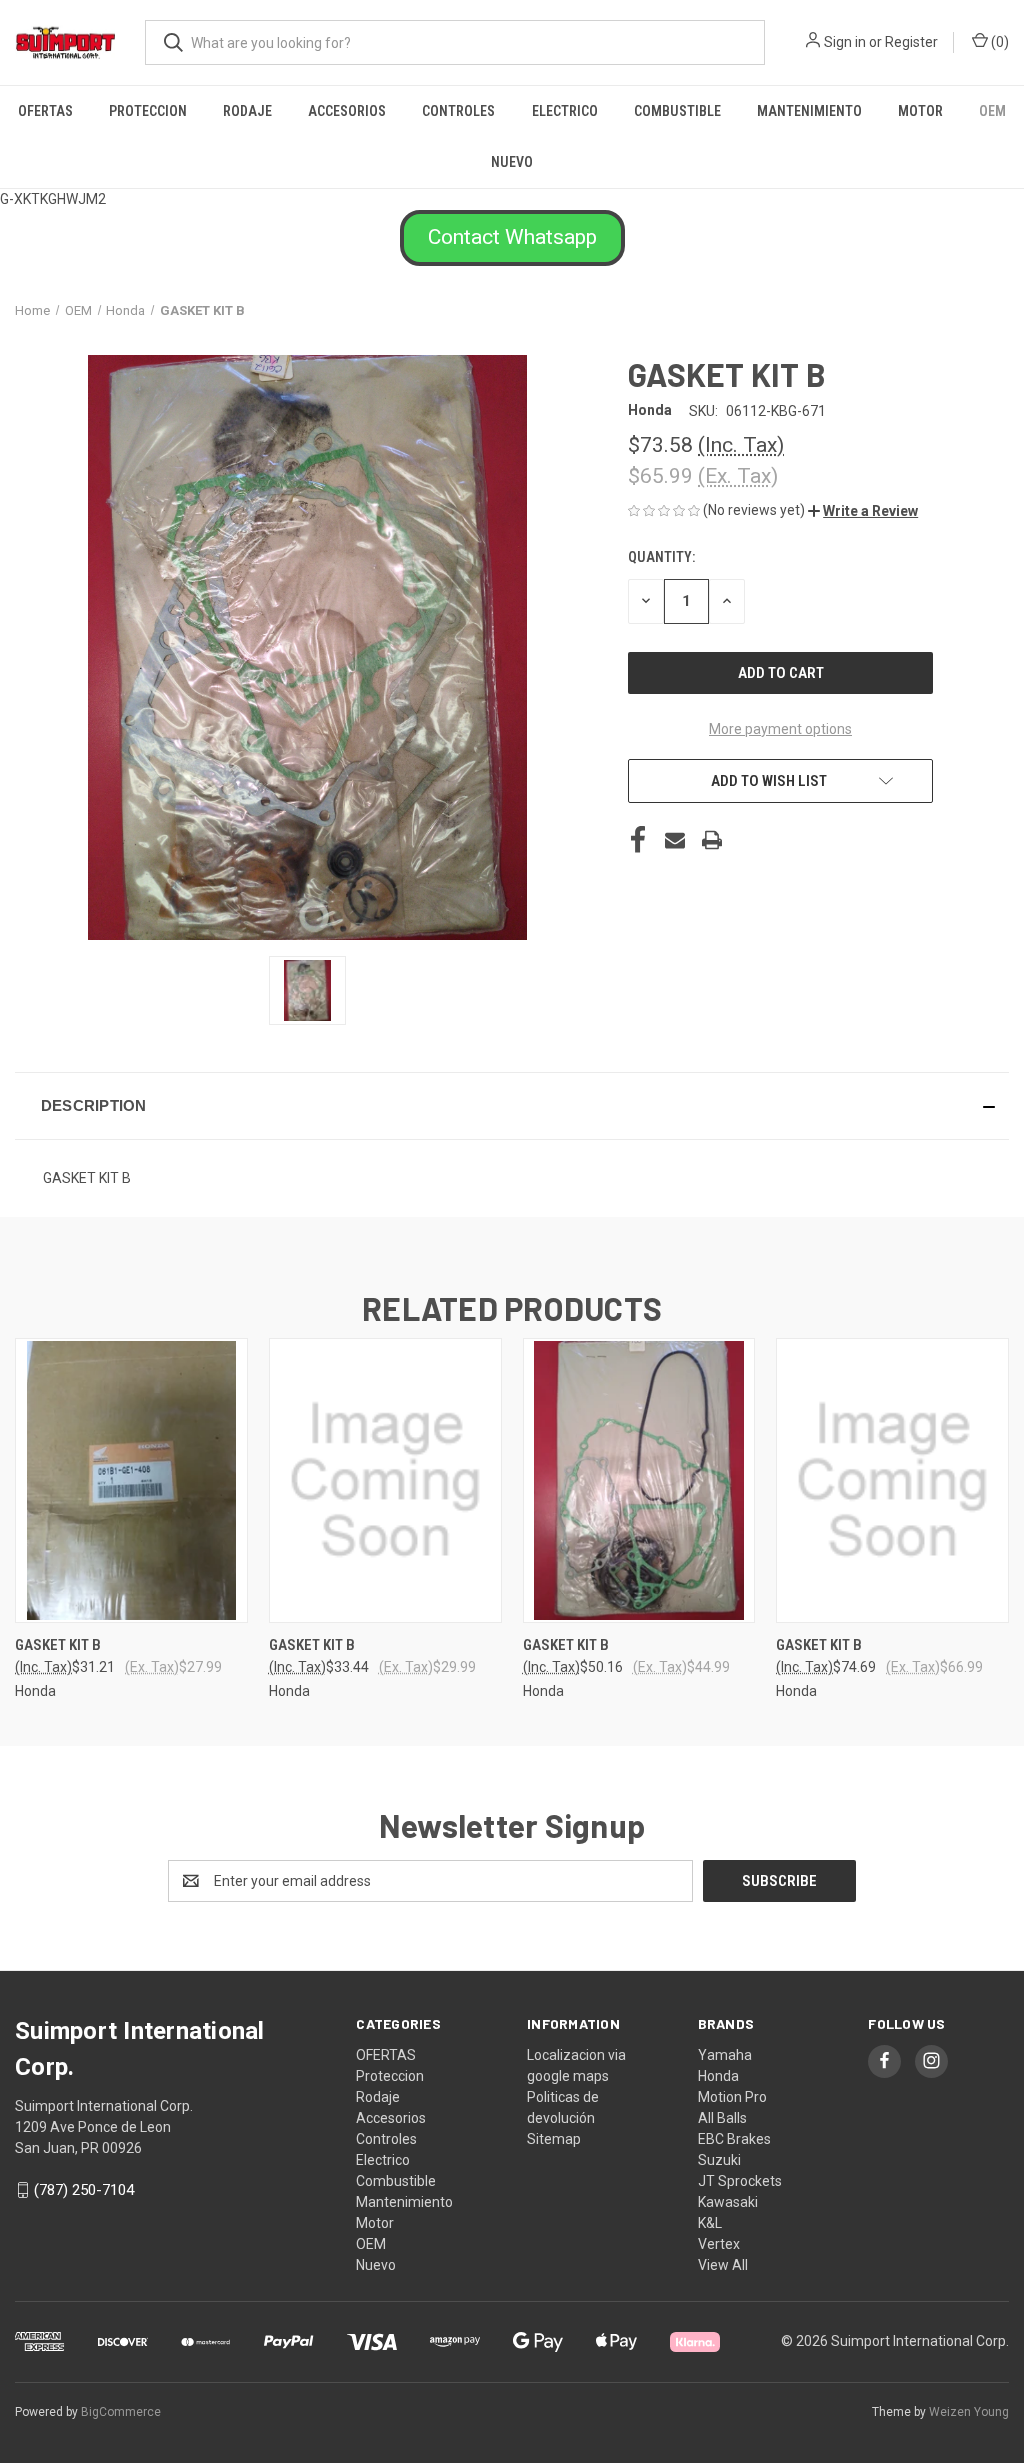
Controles (458, 111)
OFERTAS (45, 111)
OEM (992, 111)
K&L (710, 2223)
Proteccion (148, 111)
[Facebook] (638, 840)
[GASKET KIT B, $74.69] (892, 1480)
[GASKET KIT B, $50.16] (639, 1480)
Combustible (677, 111)
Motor (920, 111)
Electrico (565, 111)
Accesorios (347, 111)
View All (723, 2265)
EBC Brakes (734, 2139)
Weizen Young (969, 2412)
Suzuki (719, 2160)
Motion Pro (732, 2097)
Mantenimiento (809, 111)
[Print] (712, 840)
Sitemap (554, 2139)
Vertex (719, 2244)
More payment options (780, 729)
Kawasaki (728, 2202)
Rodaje (247, 111)
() (998, 42)
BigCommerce (121, 2412)
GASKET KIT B (58, 1645)
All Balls (722, 2118)
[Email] (675, 840)
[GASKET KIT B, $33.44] (385, 1480)
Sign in (845, 42)
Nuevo (512, 162)
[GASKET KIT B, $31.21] (131, 1480)
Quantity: (661, 557)
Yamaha (725, 2055)
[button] (512, 238)
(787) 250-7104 (84, 2190)
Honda (718, 2076)
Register (911, 42)
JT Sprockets (740, 2181)
